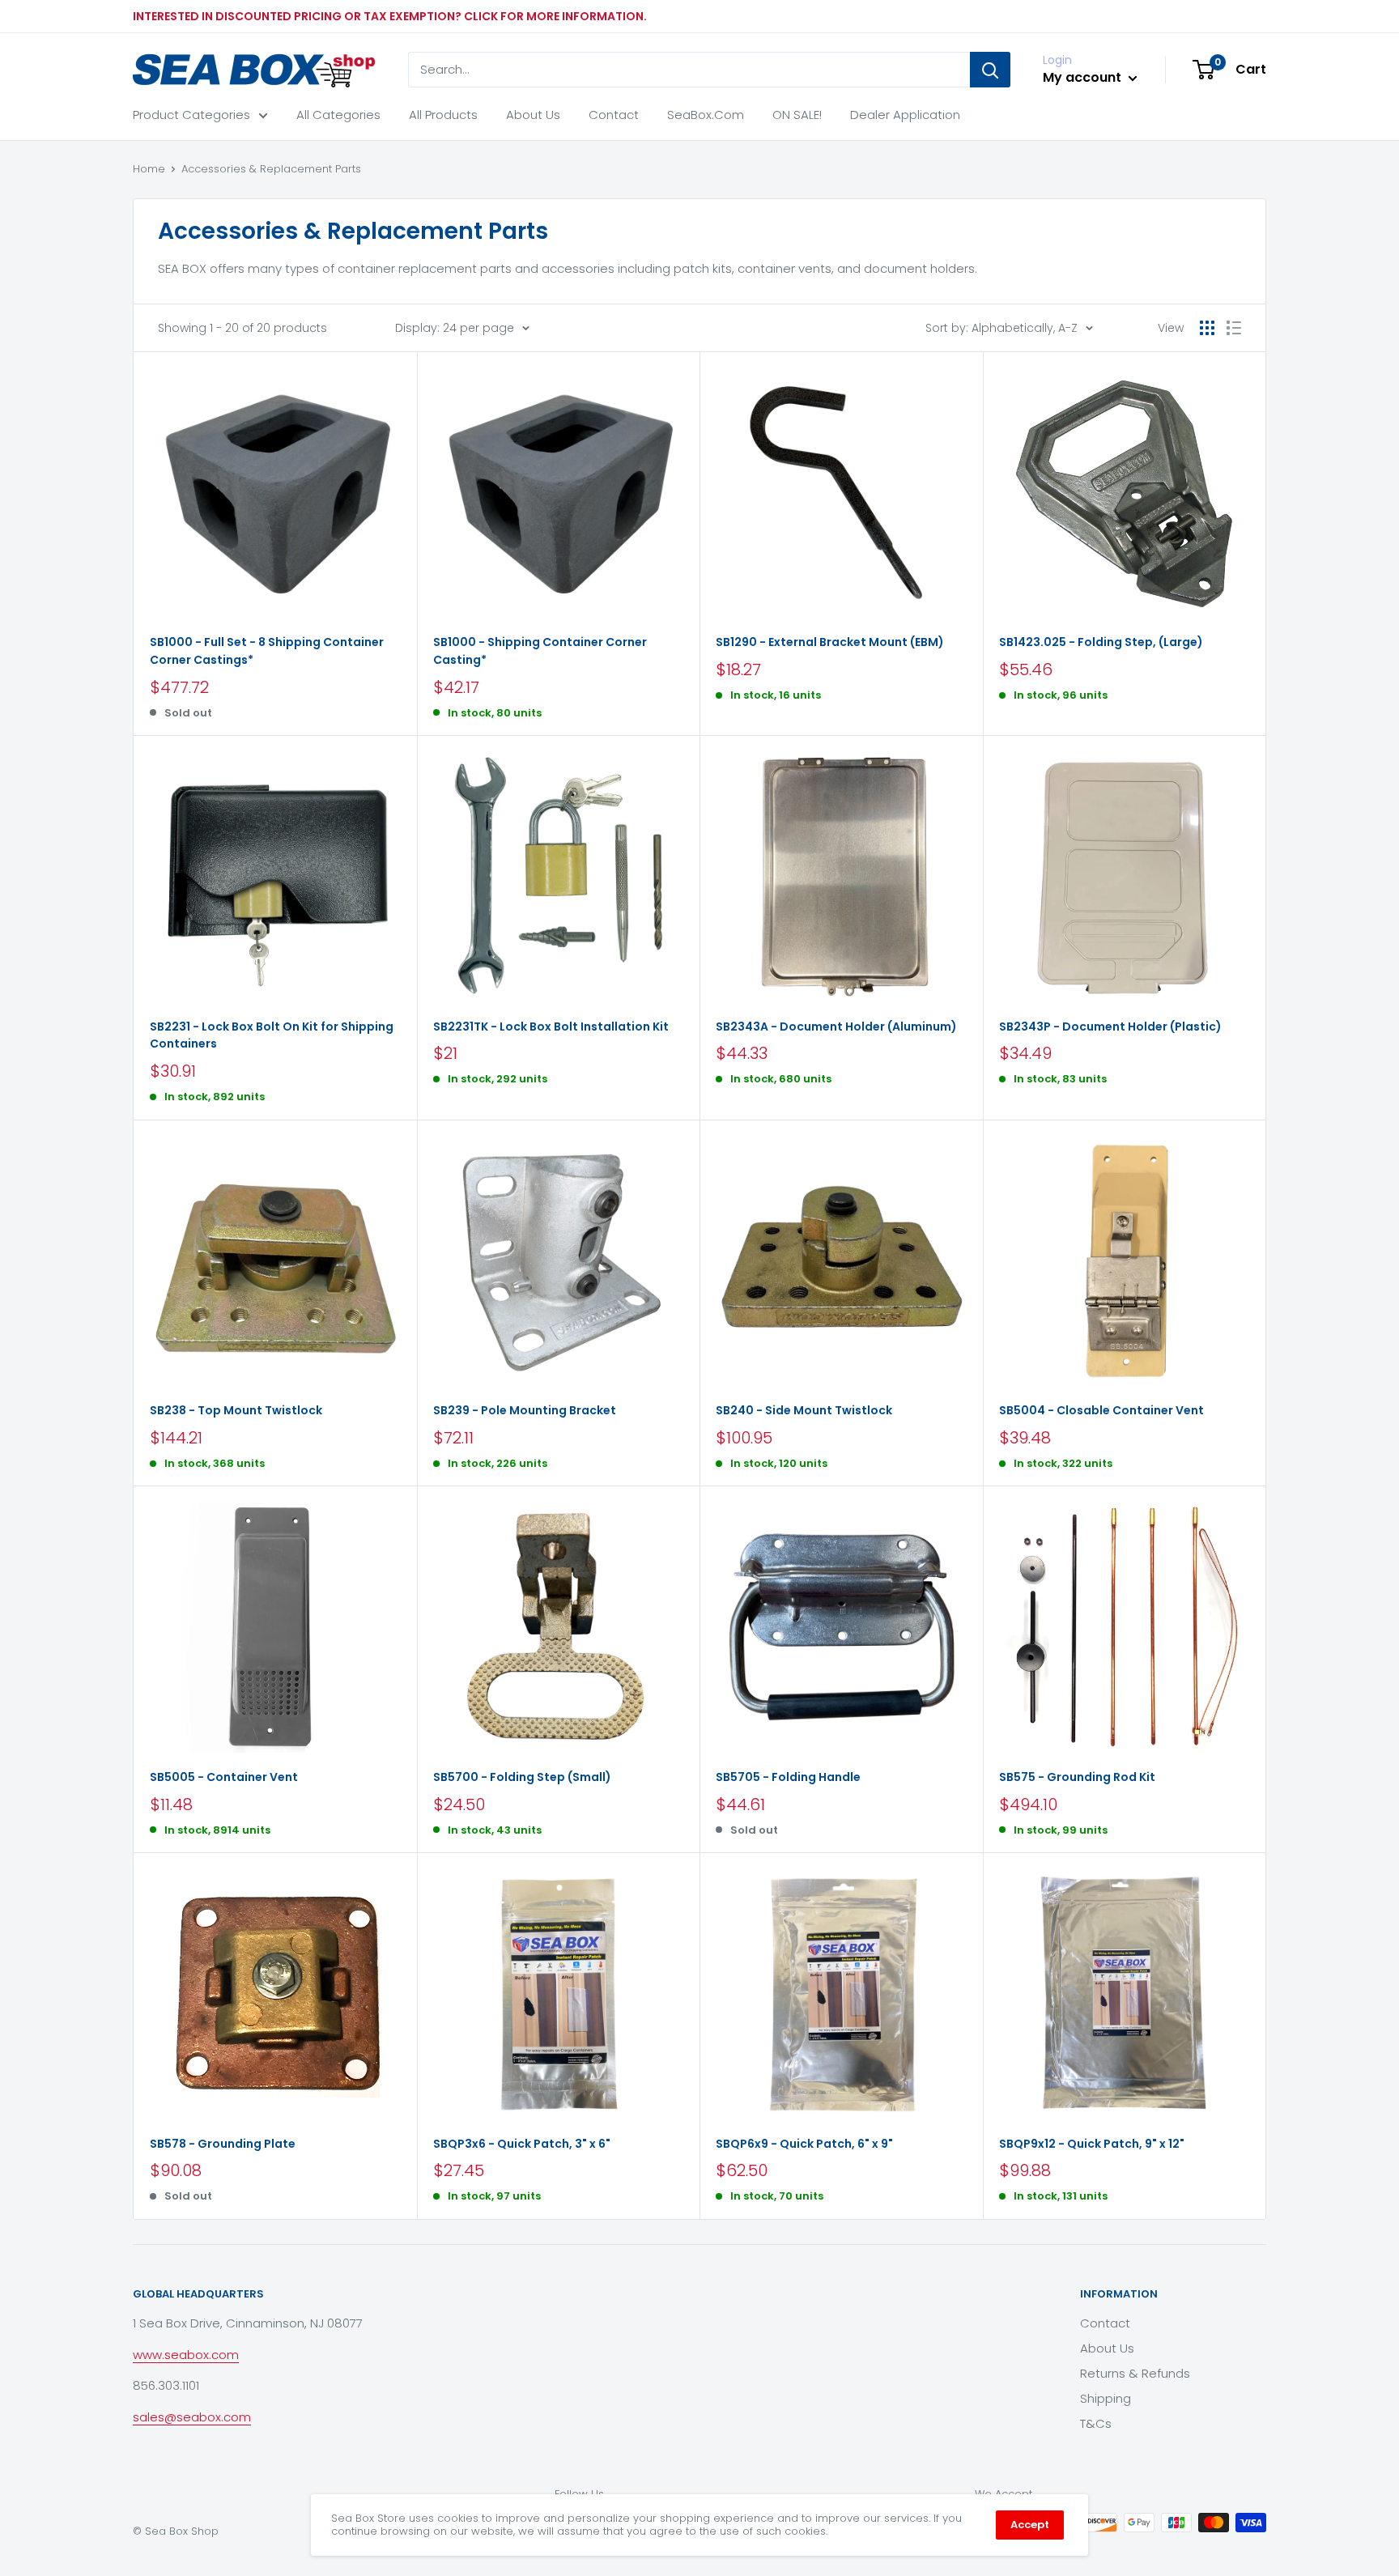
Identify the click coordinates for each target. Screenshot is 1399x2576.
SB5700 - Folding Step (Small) (522, 1777)
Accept (1030, 2525)
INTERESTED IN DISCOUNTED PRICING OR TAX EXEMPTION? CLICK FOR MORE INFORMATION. (390, 16)
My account (1084, 77)
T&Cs (1096, 2423)
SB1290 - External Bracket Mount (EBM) (830, 642)
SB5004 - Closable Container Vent (1101, 1410)
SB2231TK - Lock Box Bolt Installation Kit (551, 1027)
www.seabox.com (186, 2355)
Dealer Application (905, 115)
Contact (614, 115)
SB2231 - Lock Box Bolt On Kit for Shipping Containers (272, 1035)
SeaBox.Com (706, 115)
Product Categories (191, 115)
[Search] (990, 70)
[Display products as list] (1234, 328)
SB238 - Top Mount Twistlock (236, 1410)
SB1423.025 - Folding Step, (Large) (1101, 642)
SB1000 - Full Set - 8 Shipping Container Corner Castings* (267, 651)
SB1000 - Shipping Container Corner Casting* (540, 651)
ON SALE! (797, 115)
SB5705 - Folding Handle (788, 1777)
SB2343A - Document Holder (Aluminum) (836, 1027)
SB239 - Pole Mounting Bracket (525, 1410)
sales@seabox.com (192, 2417)
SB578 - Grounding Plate (223, 2144)
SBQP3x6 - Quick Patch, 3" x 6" (522, 2144)
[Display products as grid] (1207, 328)
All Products (443, 115)
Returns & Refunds (1135, 2373)
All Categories (338, 115)
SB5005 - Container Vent (224, 1777)
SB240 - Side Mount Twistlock (804, 1410)
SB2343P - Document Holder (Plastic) (1110, 1027)
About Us (533, 115)
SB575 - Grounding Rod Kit (1077, 1777)
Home (149, 169)
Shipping (1106, 2398)
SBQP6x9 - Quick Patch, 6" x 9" (804, 2144)
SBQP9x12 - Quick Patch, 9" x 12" (1092, 2144)
